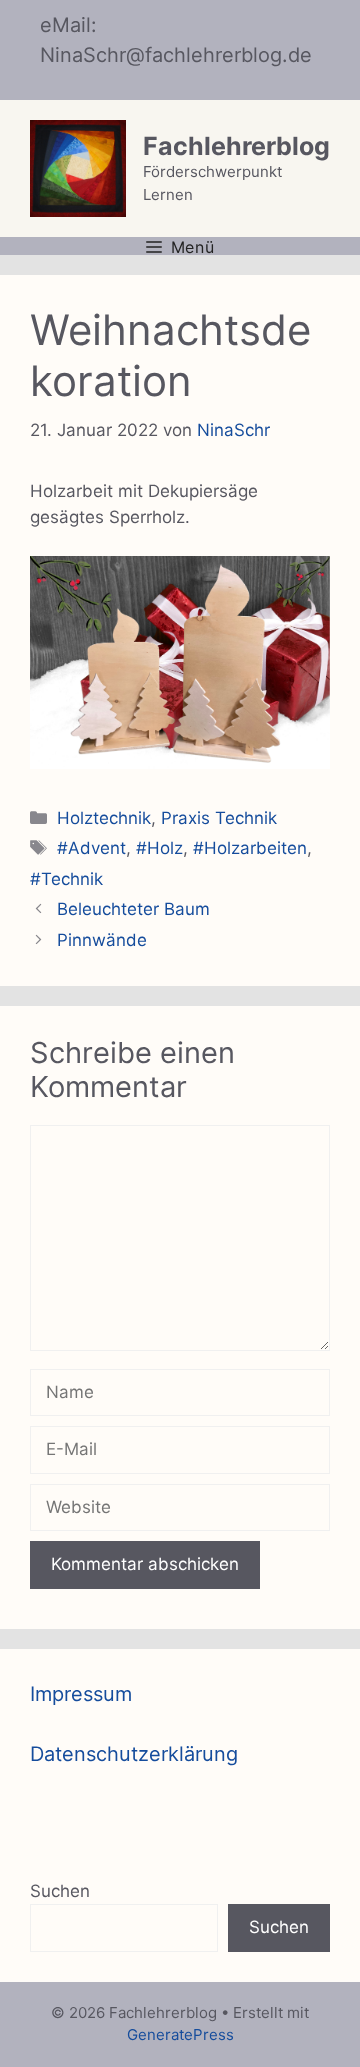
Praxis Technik (219, 818)
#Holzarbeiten (250, 848)
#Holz (159, 848)
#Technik (66, 879)
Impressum (81, 1694)
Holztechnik (104, 818)
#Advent (91, 848)
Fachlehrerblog (236, 146)
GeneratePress (180, 2034)
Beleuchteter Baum (133, 909)
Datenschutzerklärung (134, 1754)
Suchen (60, 1891)
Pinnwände (102, 940)
